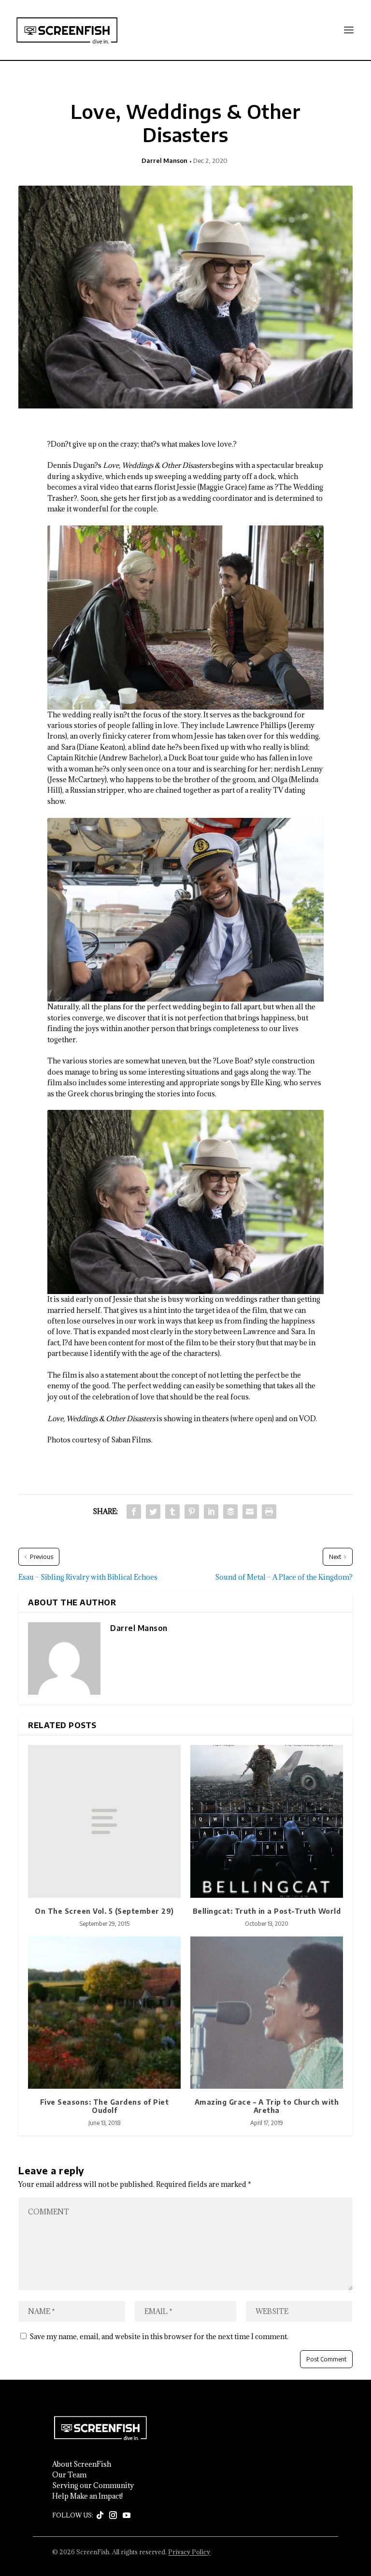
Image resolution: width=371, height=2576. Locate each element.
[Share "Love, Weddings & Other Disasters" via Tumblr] (172, 1512)
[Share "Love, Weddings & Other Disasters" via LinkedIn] (211, 1512)
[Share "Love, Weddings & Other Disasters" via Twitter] (153, 1512)
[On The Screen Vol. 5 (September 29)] (104, 1821)
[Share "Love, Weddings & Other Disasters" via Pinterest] (192, 1512)
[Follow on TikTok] (100, 2516)
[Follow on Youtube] (127, 2516)
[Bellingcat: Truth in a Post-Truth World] (267, 1821)
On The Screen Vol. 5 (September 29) (104, 1911)
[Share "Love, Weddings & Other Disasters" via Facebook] (134, 1512)
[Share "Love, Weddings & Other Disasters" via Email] (250, 1512)
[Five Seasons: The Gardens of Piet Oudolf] (104, 2013)
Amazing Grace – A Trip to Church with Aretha (267, 2106)
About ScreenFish (82, 2464)
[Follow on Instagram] (113, 2516)
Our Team (69, 2475)
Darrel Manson (164, 160)
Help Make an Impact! (87, 2496)
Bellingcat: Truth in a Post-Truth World (267, 1911)
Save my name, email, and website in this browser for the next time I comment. (159, 2336)
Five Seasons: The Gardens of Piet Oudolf (105, 2106)
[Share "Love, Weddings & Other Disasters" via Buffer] (230, 1512)
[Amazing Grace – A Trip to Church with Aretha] (267, 2013)
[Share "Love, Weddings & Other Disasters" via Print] (269, 1512)
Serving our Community (93, 2486)
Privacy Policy (189, 2552)
